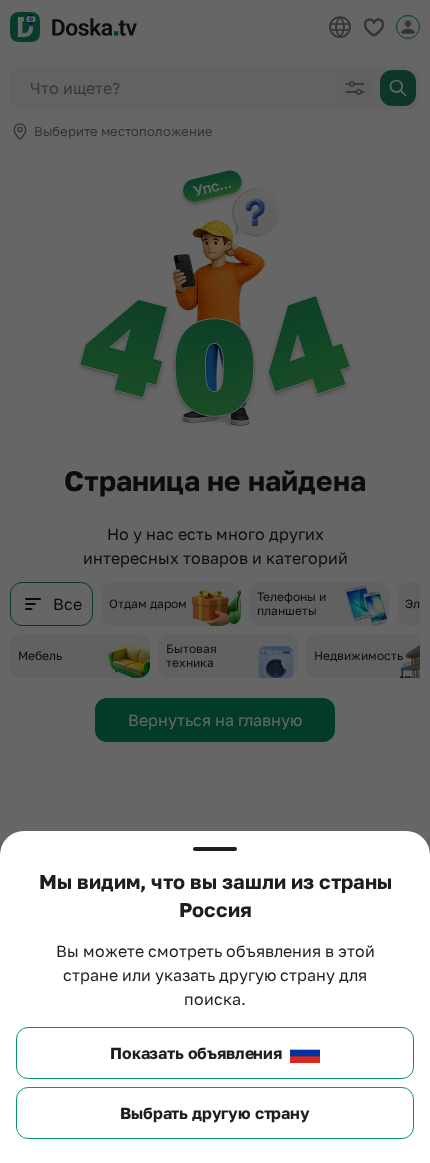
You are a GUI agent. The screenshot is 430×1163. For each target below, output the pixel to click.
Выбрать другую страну (215, 1113)
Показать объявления (196, 1053)
